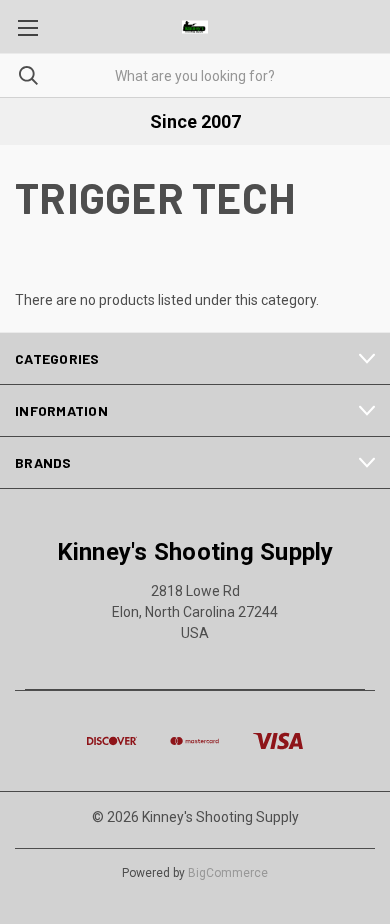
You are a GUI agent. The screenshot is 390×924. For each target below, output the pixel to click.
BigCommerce (228, 873)
